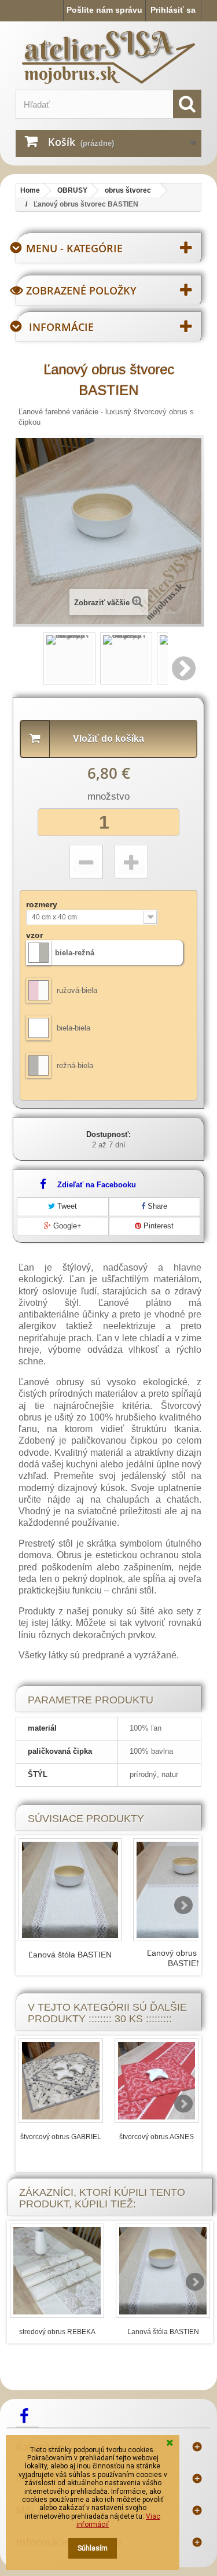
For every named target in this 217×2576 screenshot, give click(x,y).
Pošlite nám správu (104, 10)
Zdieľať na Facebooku (97, 1185)
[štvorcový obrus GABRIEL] (61, 2081)
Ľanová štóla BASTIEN (70, 1955)
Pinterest (157, 1226)
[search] (187, 104)
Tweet (66, 1206)
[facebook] (27, 2415)
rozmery (43, 904)
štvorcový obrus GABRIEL (61, 2137)
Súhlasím (93, 2548)
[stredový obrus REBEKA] (57, 2271)
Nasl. (185, 668)
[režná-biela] (38, 1066)
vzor (36, 935)
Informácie (61, 327)
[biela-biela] (38, 1028)
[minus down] (86, 862)
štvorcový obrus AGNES (157, 2137)
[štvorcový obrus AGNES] (157, 2081)
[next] (183, 1905)
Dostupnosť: (108, 1134)
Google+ (66, 1226)
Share (156, 1206)
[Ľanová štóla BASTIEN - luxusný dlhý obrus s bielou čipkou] (70, 1890)
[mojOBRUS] (108, 57)
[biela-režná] (38, 953)
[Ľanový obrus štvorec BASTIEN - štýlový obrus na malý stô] (69, 658)
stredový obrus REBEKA (57, 2332)
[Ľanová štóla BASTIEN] (163, 2271)
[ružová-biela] (38, 990)
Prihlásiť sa (173, 10)
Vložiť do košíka (108, 739)
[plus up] (131, 862)
